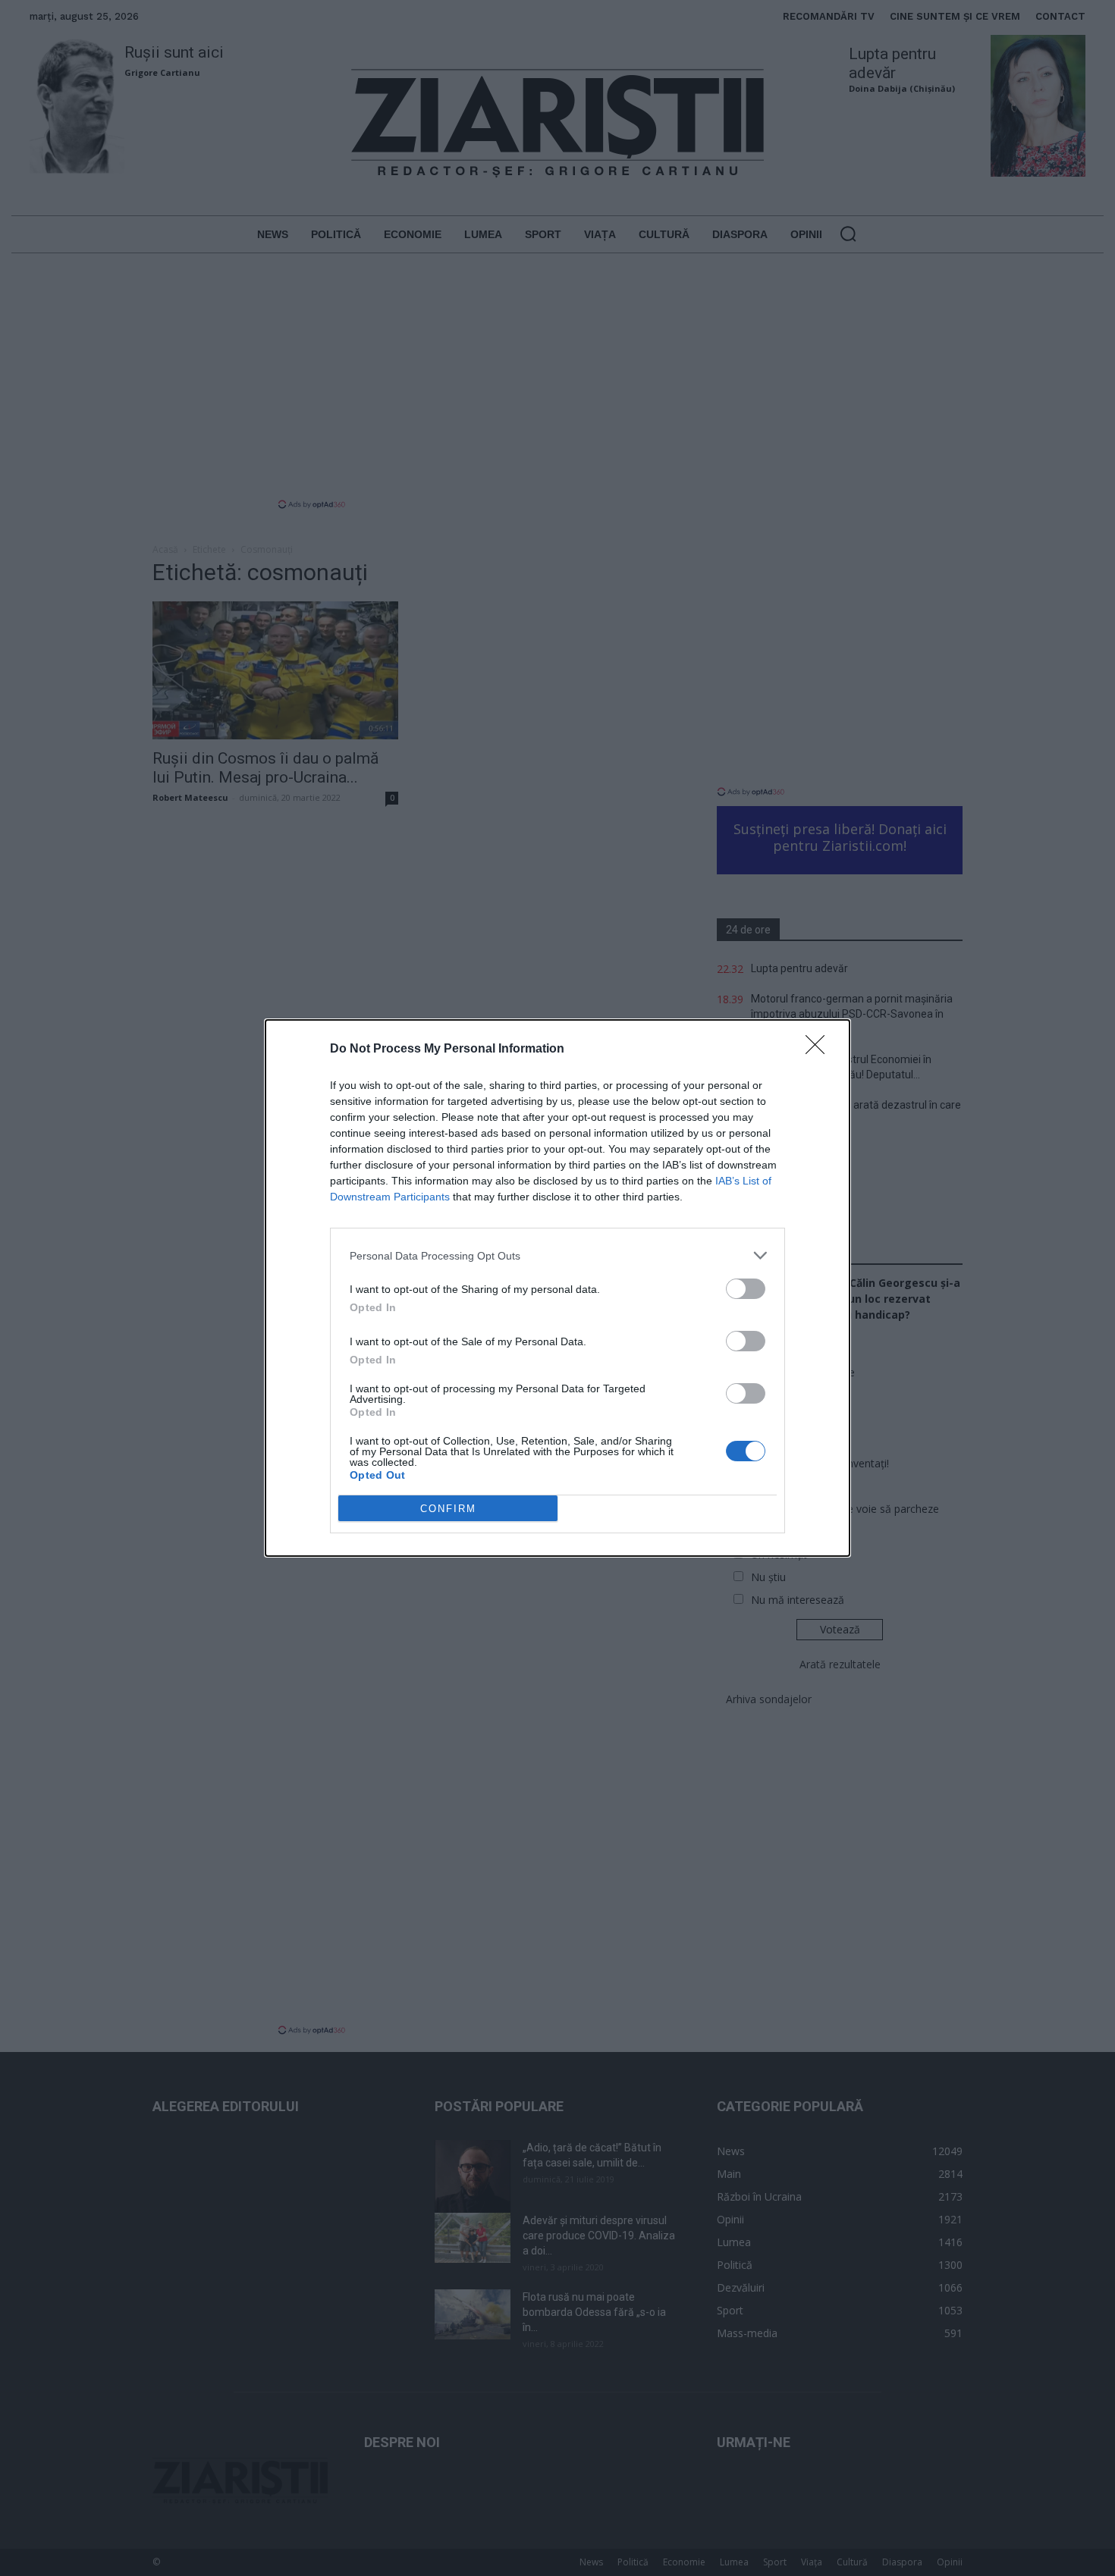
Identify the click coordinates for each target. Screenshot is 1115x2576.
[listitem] (557, 1255)
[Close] (820, 1050)
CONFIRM (448, 1509)
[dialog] (557, 1288)
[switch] (746, 1289)
